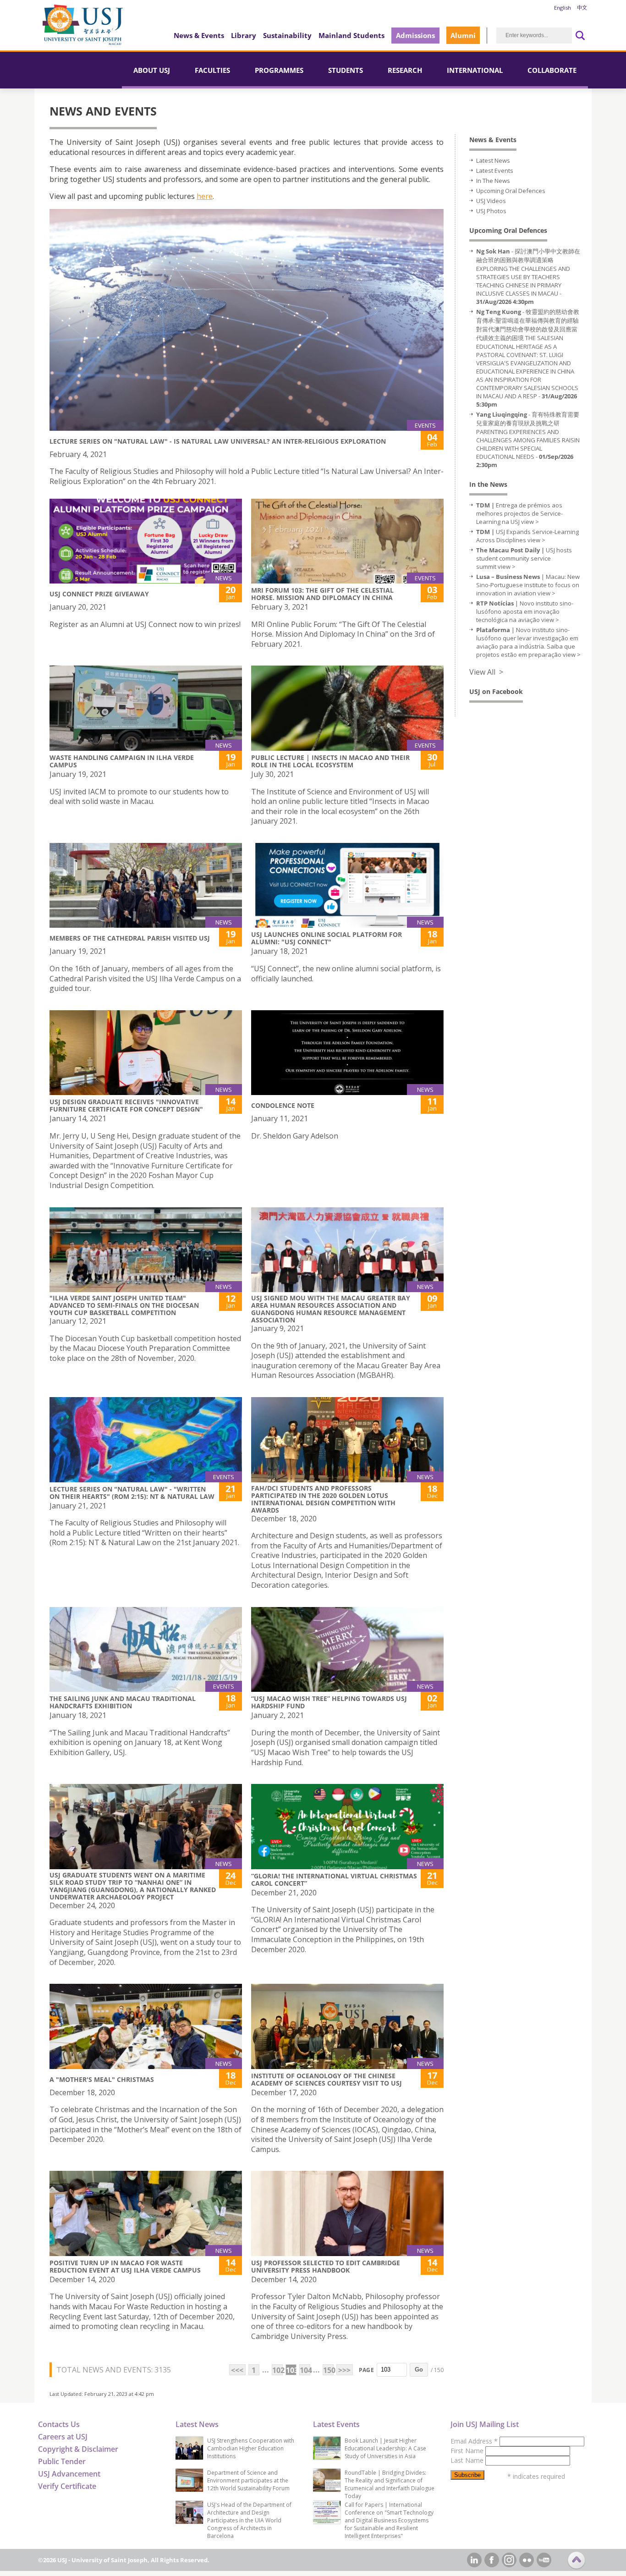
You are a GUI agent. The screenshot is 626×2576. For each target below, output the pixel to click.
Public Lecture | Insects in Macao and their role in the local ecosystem (330, 761)
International (475, 70)
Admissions (415, 35)
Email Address (474, 2441)
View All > (486, 672)
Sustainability (287, 35)
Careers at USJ (63, 2437)
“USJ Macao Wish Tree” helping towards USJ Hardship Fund (329, 1702)
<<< (237, 2370)
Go (419, 2370)
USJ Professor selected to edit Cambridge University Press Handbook (326, 2266)
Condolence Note (283, 1105)
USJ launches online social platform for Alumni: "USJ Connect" (327, 938)
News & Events (199, 35)
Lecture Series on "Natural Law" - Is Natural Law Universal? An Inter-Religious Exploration (218, 441)
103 (291, 2370)
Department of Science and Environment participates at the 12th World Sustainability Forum (248, 2480)
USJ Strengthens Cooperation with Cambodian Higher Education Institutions (251, 2448)
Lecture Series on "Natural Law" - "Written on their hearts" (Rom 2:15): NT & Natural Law (132, 1493)
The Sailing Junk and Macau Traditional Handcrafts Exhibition (123, 1702)
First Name (468, 2451)
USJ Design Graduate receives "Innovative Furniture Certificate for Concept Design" (126, 1105)
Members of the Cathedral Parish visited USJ (130, 938)
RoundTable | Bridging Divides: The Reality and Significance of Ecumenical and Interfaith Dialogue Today (390, 2484)
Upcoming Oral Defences (511, 191)
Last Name (468, 2460)
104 (305, 2370)
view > (530, 522)
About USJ (152, 70)
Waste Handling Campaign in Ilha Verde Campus (122, 761)
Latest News (493, 160)
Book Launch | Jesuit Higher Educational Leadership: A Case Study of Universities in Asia (385, 2448)
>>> (344, 2370)
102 (277, 2370)
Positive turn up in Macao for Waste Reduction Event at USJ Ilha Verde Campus (125, 2266)
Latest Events (495, 171)
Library (244, 35)
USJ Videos (491, 201)
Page (366, 2370)
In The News (493, 181)
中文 (582, 8)
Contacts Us (59, 2424)
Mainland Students (351, 35)
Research (405, 70)
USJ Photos (491, 211)
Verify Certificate (67, 2486)
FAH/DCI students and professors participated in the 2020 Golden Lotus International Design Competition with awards (323, 1499)
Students (346, 70)
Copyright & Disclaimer (78, 2449)
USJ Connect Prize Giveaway (99, 594)
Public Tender (62, 2461)
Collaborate (552, 70)
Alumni (463, 35)
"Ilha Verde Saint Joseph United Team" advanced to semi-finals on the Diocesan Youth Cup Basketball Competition (124, 1305)
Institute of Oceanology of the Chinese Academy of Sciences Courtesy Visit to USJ (327, 2079)
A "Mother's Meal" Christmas (102, 2079)
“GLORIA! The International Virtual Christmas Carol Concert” (334, 1880)
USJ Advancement (69, 2474)
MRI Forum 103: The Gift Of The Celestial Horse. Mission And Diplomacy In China (322, 594)
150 (328, 2370)
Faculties (212, 70)
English (563, 8)
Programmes (279, 70)
